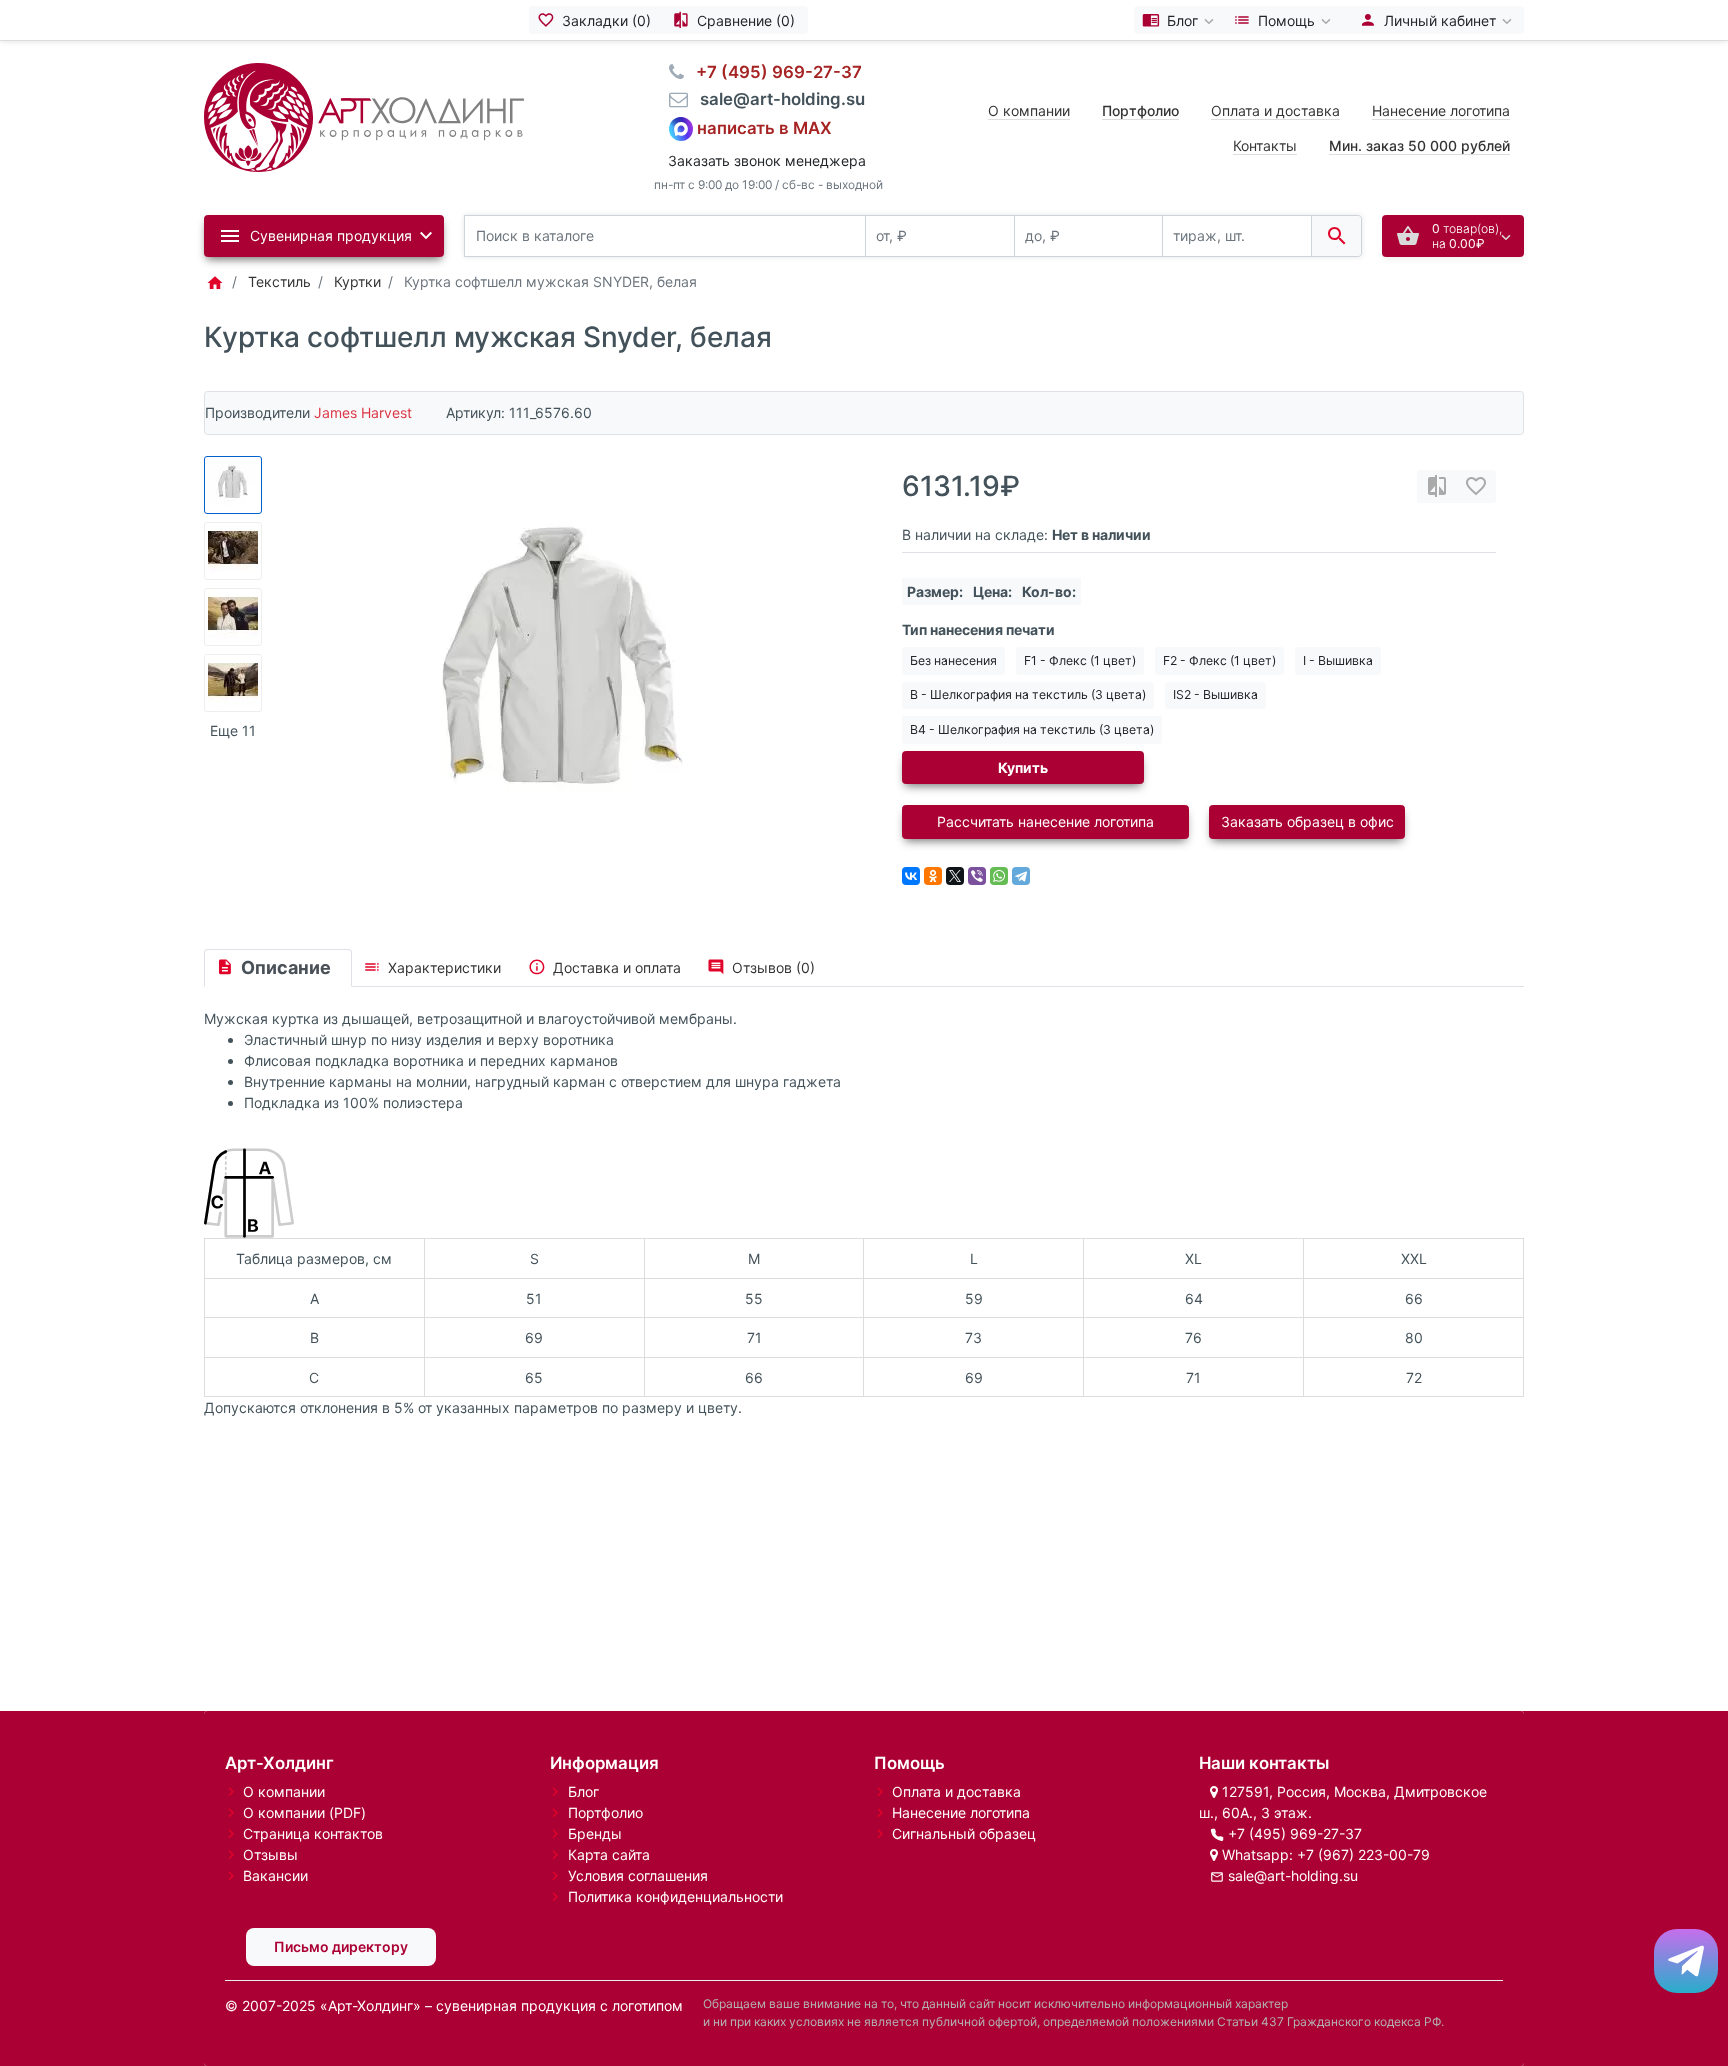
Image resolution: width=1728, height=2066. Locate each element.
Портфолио (605, 1812)
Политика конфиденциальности (675, 1896)
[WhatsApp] (999, 876)
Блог (583, 1791)
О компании (1029, 110)
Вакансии (275, 1875)
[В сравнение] (1437, 486)
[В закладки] (1476, 486)
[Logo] (364, 115)
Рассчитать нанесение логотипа (1045, 821)
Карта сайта (609, 1854)
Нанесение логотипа (1441, 110)
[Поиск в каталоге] (1336, 236)
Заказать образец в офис (1307, 821)
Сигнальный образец (964, 1833)
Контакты (1265, 145)
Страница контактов (313, 1833)
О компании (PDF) (304, 1812)
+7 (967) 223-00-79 (1363, 1854)
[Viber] (977, 876)
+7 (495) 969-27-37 (1295, 1833)
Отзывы (270, 1854)
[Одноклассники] (933, 876)
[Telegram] (1021, 876)
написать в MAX (764, 127)
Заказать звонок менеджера (767, 160)
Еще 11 (233, 730)
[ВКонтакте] (911, 876)
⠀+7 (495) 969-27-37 (773, 72)
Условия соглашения (638, 1875)
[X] (955, 876)
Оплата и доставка (1275, 110)
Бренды (595, 1833)
